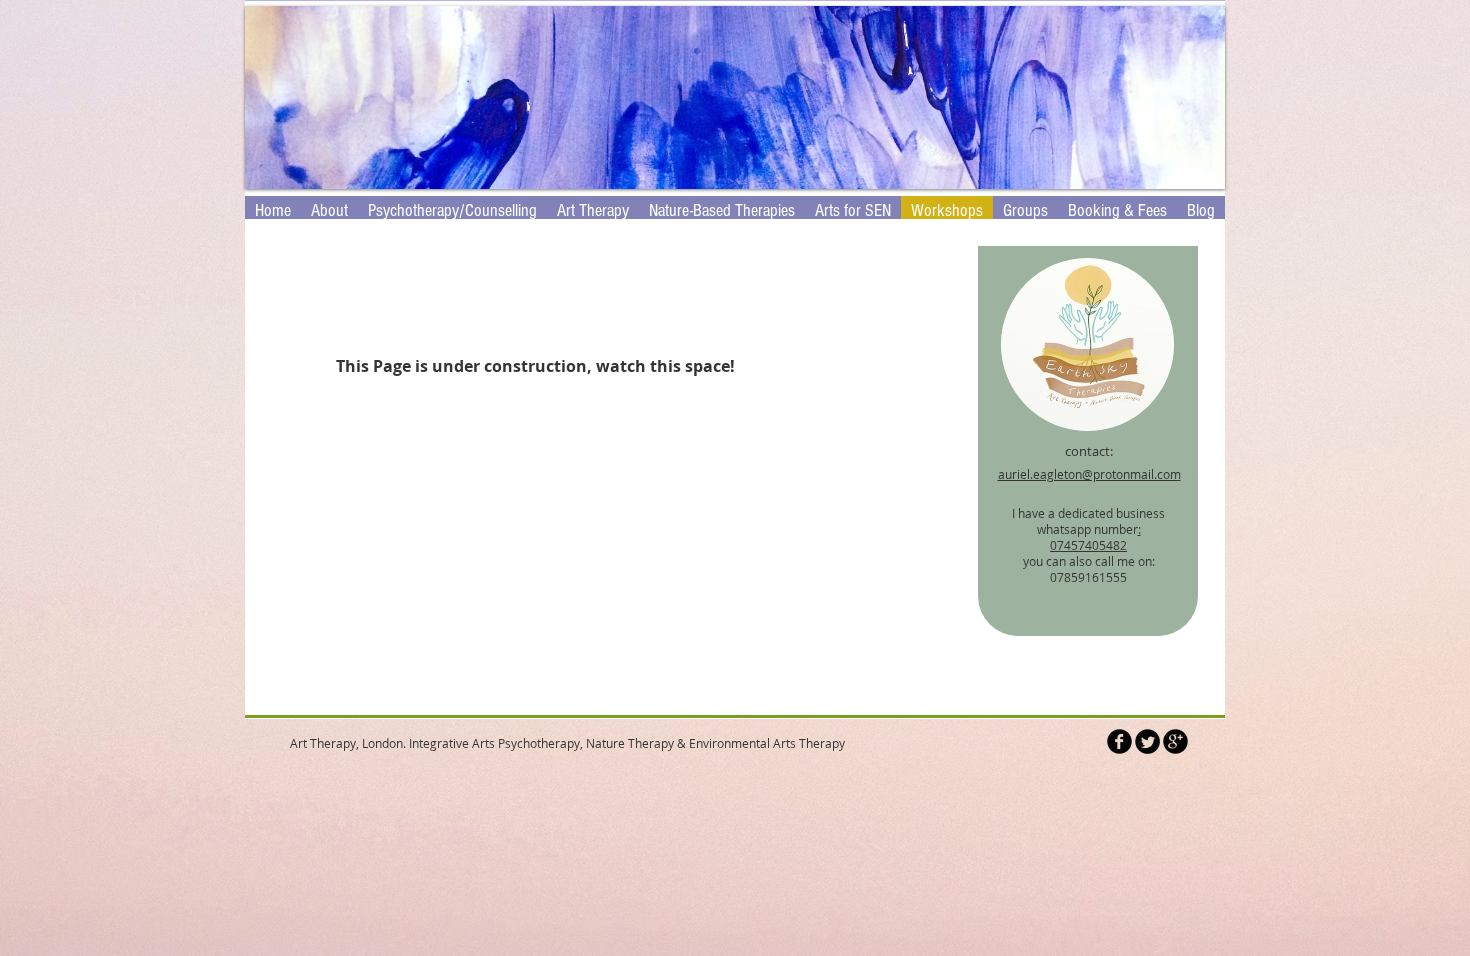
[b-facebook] (1119, 741)
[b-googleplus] (1175, 741)
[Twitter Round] (1147, 741)
